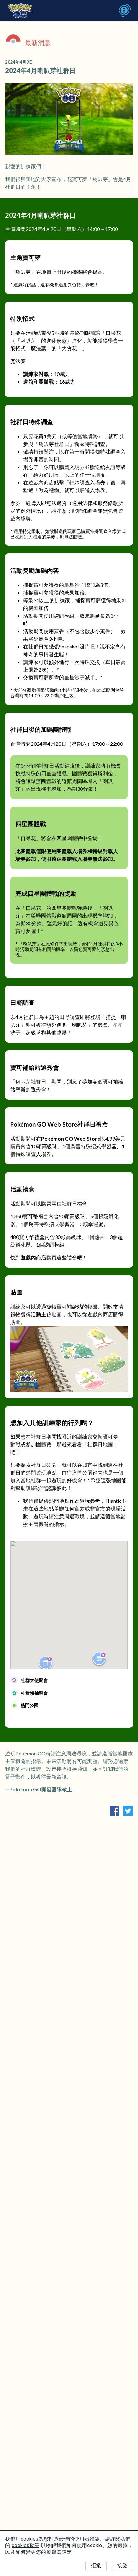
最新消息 (38, 42)
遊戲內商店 (33, 1257)
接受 (122, 2566)
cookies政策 (26, 2545)
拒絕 (96, 2566)
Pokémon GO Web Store (71, 1139)
